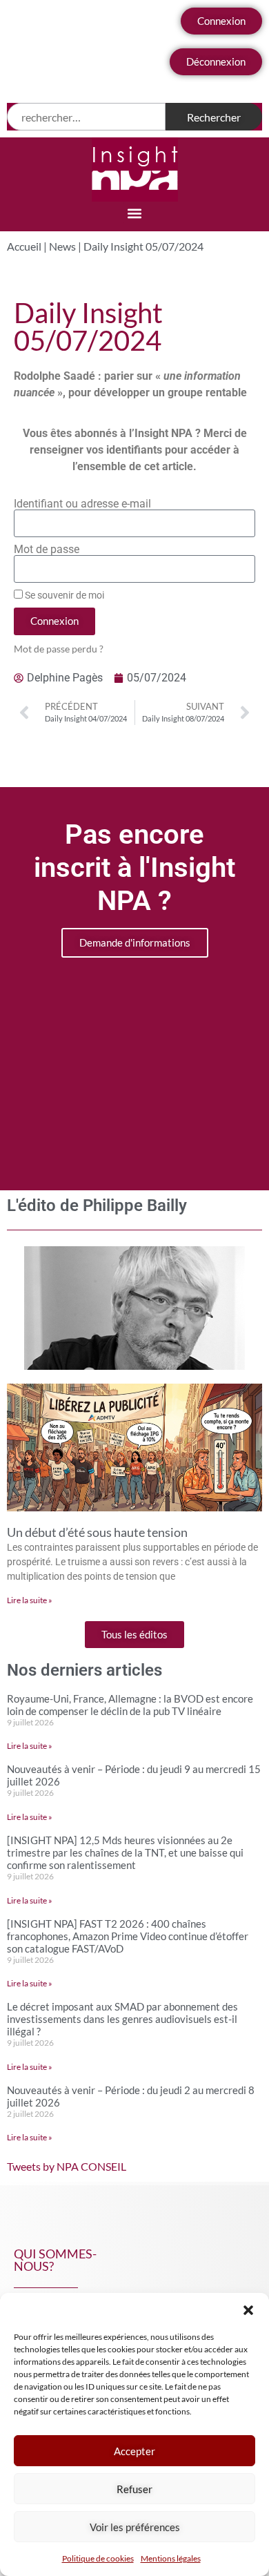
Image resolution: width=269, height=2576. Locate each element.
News (62, 246)
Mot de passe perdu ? (59, 649)
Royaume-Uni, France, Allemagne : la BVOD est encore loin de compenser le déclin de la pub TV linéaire (130, 1705)
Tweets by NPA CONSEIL (67, 2166)
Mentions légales (171, 2558)
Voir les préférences (135, 2527)
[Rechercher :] (86, 117)
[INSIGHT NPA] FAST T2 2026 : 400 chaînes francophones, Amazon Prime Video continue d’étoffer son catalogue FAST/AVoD (128, 1936)
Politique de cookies (98, 2558)
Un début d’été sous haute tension (97, 1532)
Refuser (134, 2489)
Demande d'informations (135, 942)
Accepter (134, 2451)
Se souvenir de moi (63, 595)
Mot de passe (47, 550)
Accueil (24, 246)
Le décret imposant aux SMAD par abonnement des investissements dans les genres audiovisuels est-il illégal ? (122, 2019)
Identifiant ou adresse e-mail (82, 504)
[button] (248, 2310)
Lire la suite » (30, 1600)
